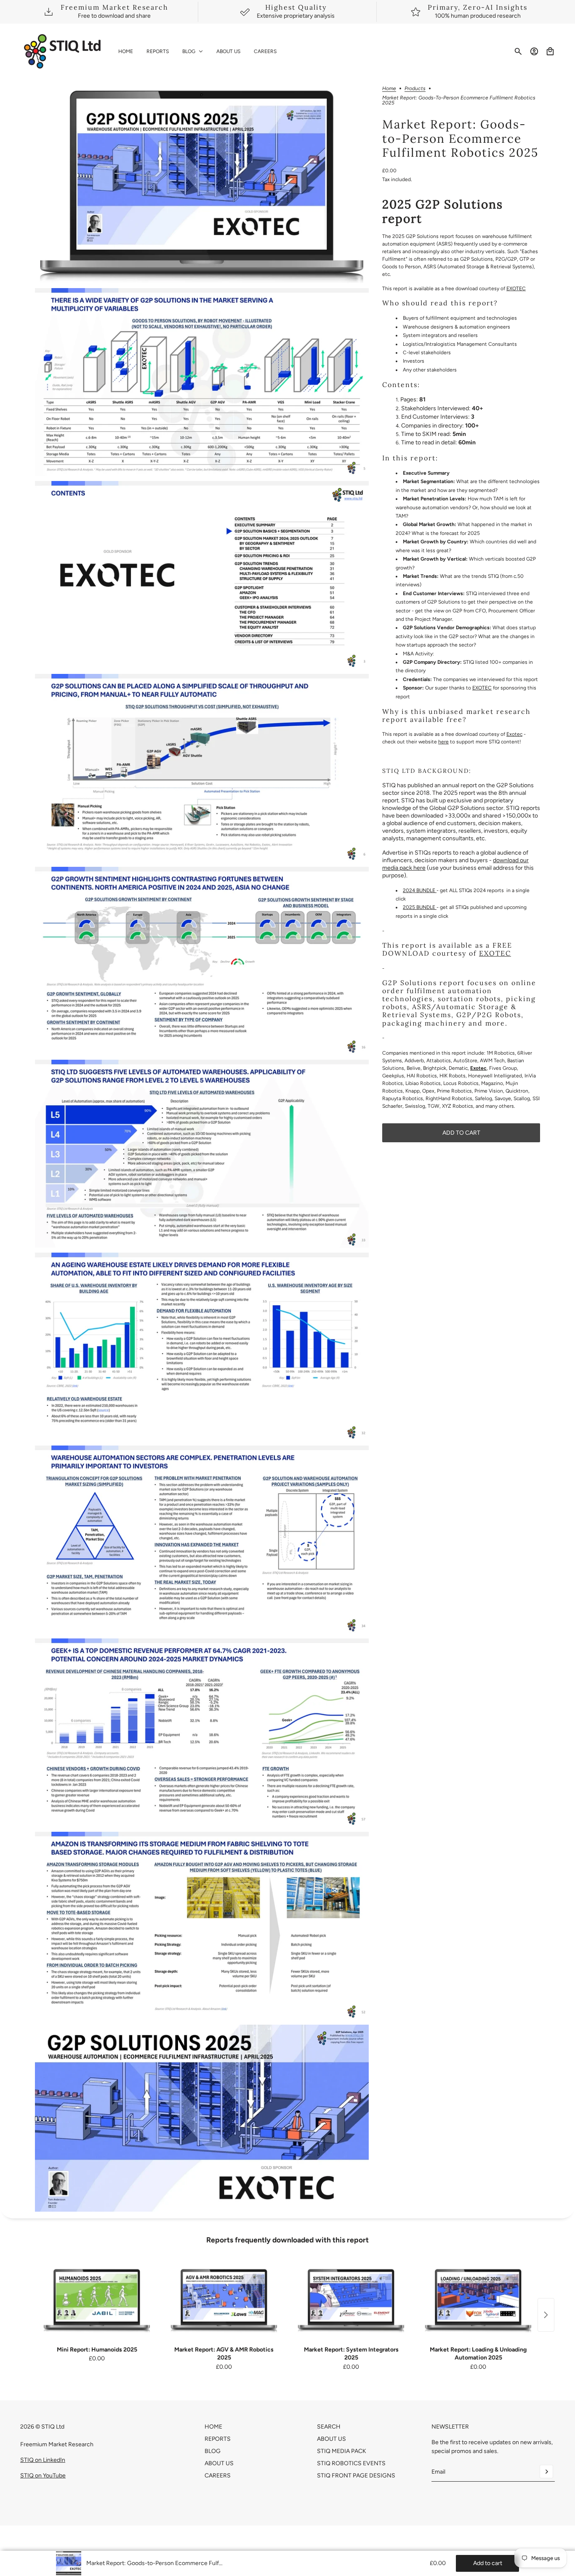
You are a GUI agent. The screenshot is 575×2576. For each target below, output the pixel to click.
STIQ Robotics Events (351, 2463)
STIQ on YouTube (43, 2476)
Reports (218, 2439)
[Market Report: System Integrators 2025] (351, 2300)
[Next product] (546, 2315)
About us (331, 2439)
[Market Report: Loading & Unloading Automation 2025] (478, 2300)
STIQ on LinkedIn (43, 2460)
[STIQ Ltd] (63, 51)
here (443, 742)
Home (389, 89)
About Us (219, 2463)
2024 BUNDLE (420, 890)
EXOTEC (516, 289)
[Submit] (546, 2472)
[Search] (518, 51)
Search (329, 2427)
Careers (218, 2476)
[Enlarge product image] (202, 184)
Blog (213, 2451)
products (415, 89)
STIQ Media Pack (342, 2451)
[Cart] (550, 51)
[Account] (534, 51)
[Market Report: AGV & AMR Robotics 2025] (224, 2300)
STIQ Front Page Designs (356, 2476)
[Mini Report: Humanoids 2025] (97, 2300)
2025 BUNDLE (420, 908)
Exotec (514, 735)
